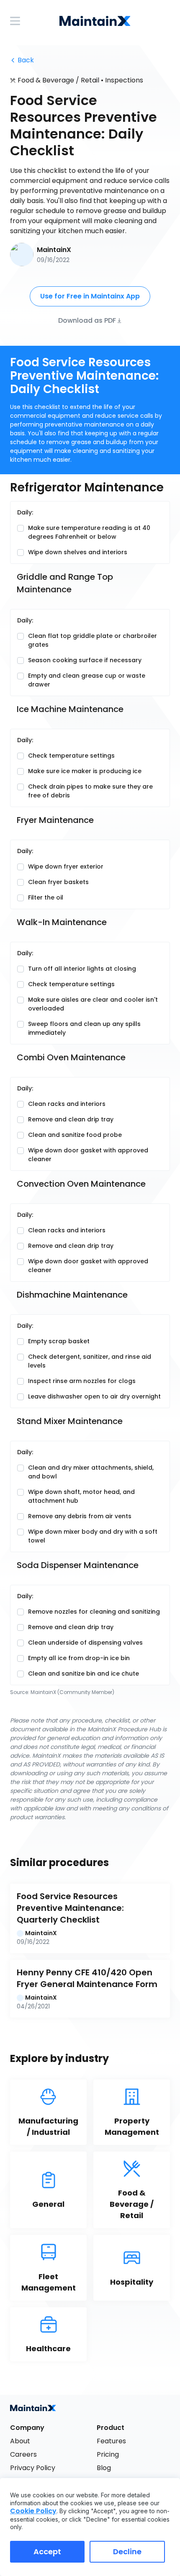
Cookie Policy (33, 2511)
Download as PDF (87, 320)
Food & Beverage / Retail (58, 80)
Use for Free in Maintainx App (90, 296)
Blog (104, 2468)
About (20, 2441)
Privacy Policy (33, 2468)
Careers (23, 2454)
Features (111, 2441)
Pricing (108, 2454)
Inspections (124, 80)
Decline (127, 2552)
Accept (47, 2552)
